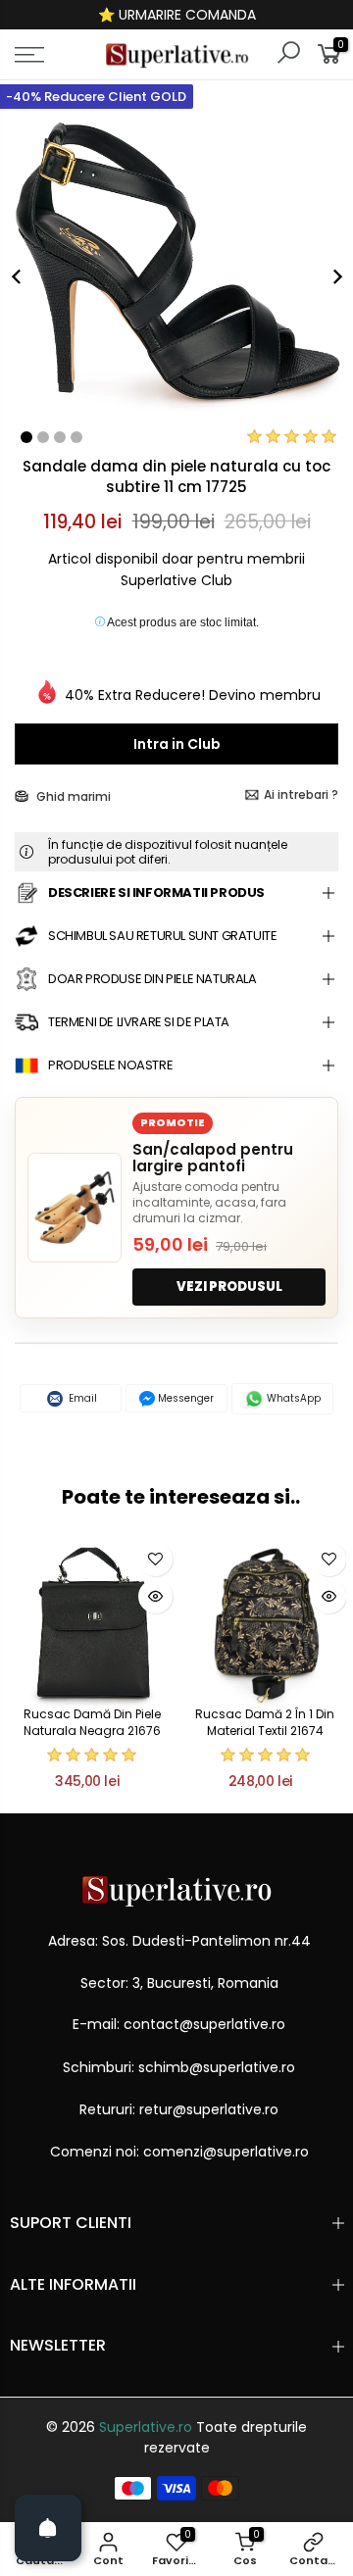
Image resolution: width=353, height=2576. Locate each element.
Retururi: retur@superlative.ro (179, 2109)
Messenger (184, 1398)
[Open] (48, 2528)
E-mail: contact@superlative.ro (179, 2024)
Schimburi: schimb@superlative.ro (179, 2067)
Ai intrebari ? (301, 794)
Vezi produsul (229, 1287)
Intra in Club (177, 744)
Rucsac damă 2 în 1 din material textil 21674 (265, 1722)
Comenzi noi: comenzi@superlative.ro (179, 2152)
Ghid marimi (72, 796)
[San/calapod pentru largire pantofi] (75, 1208)
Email (81, 1398)
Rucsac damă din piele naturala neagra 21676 (92, 1722)
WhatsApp (292, 1398)
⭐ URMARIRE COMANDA (177, 15)
